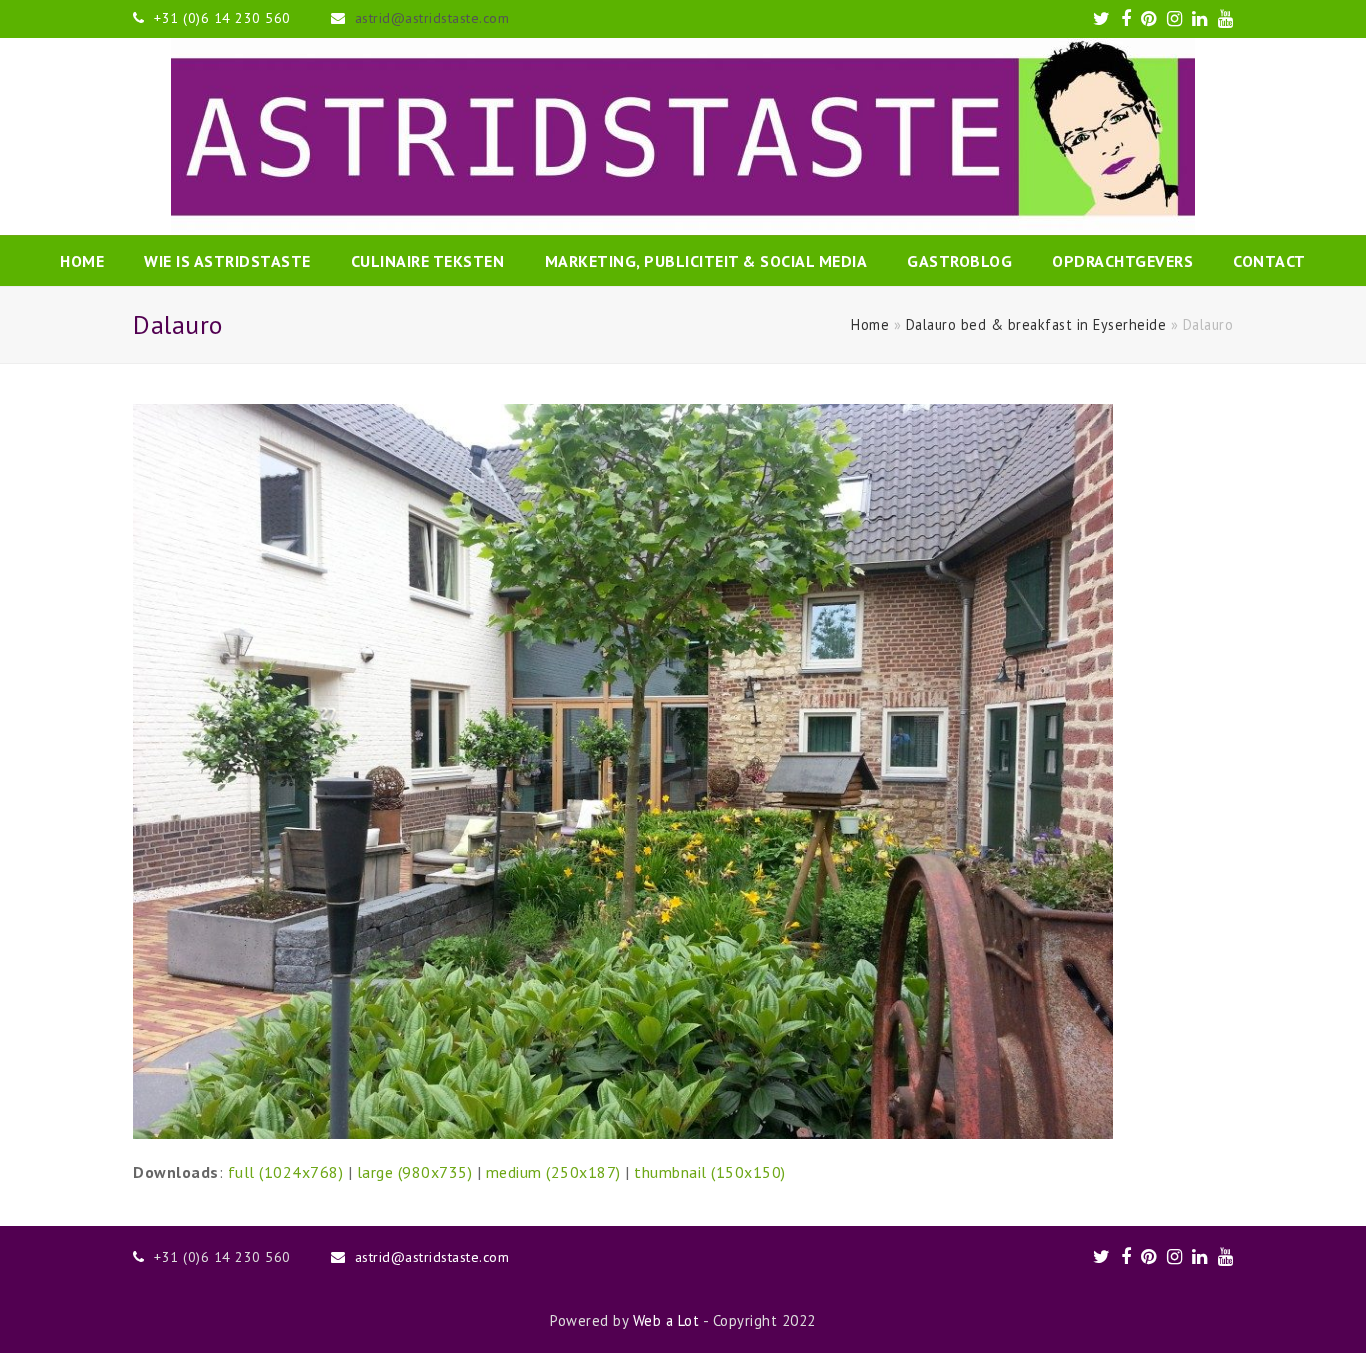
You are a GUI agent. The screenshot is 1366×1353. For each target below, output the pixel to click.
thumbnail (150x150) (710, 1172)
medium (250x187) (553, 1172)
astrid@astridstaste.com (432, 18)
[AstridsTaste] (683, 136)
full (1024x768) (286, 1172)
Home (870, 324)
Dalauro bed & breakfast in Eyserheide (1036, 324)
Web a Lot (666, 1320)
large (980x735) (415, 1172)
